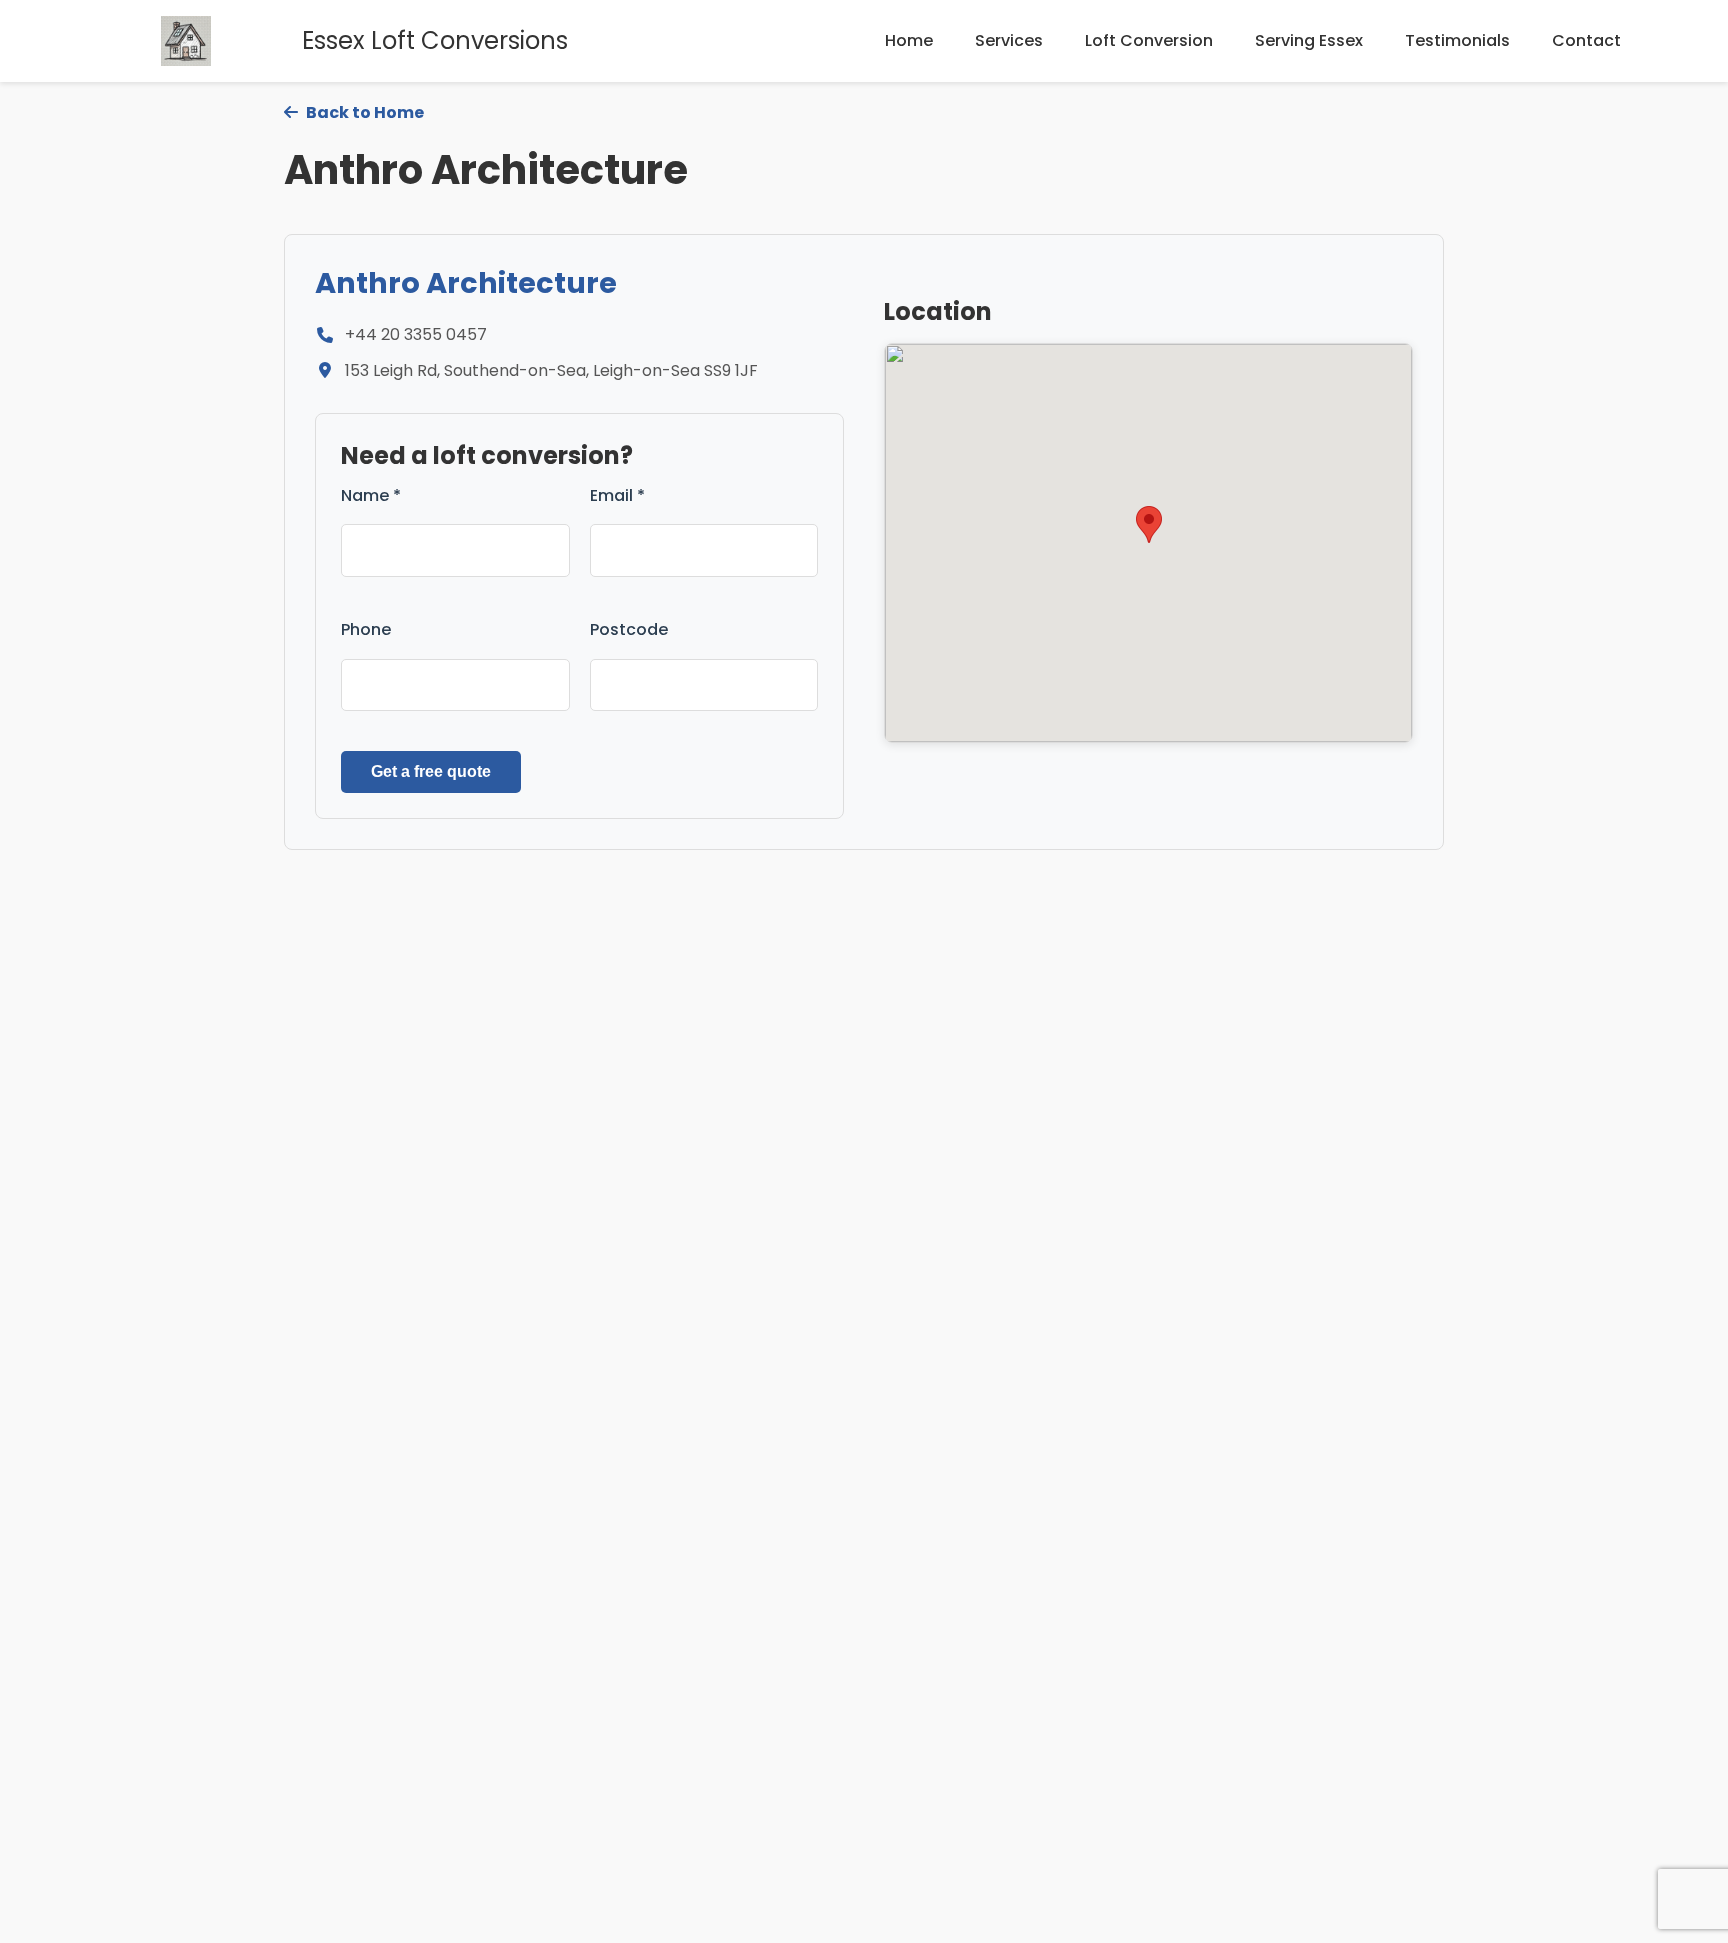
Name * (371, 495)
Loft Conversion (1149, 40)
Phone (366, 629)
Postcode (629, 629)
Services (1009, 40)
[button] (1149, 524)
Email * (617, 495)
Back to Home (363, 112)
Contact (1586, 40)
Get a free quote (431, 771)
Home (909, 40)
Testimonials (1457, 40)
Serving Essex (1309, 40)
